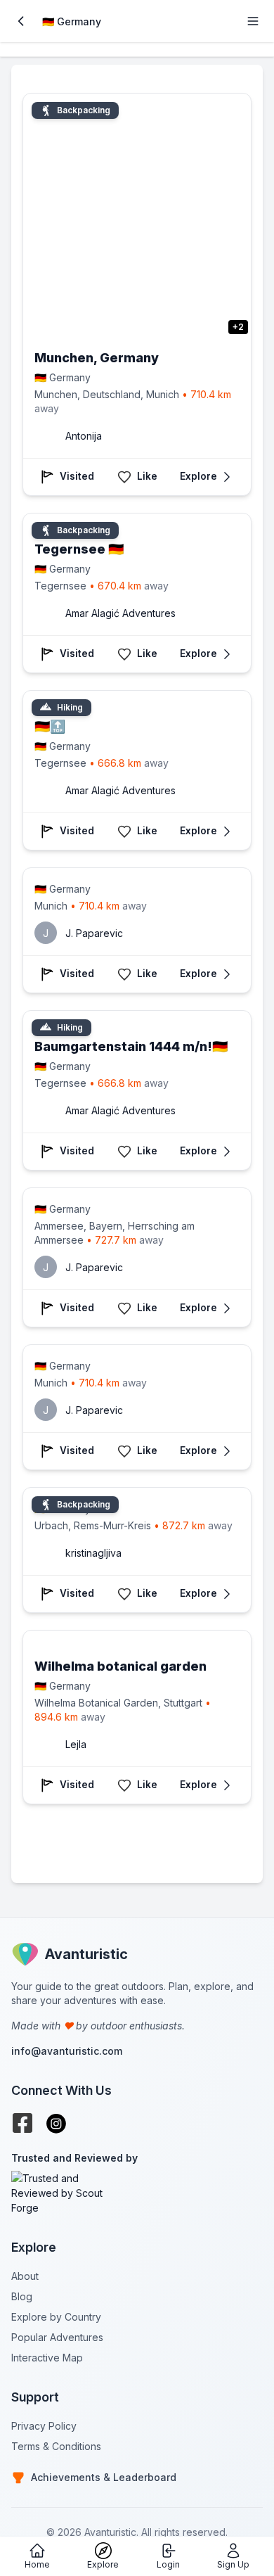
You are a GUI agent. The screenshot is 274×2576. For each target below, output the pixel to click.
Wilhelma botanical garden (120, 1666)
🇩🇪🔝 (50, 726)
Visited (77, 476)
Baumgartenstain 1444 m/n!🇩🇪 (131, 1046)
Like (147, 476)
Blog (22, 2296)
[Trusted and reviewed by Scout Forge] (137, 2193)
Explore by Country (56, 2317)
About (25, 2276)
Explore (198, 476)
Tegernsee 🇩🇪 (79, 549)
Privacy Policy (44, 2426)
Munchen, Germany (97, 358)
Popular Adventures (57, 2337)
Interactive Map (47, 2358)
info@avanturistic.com (67, 2051)
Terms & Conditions (56, 2446)
